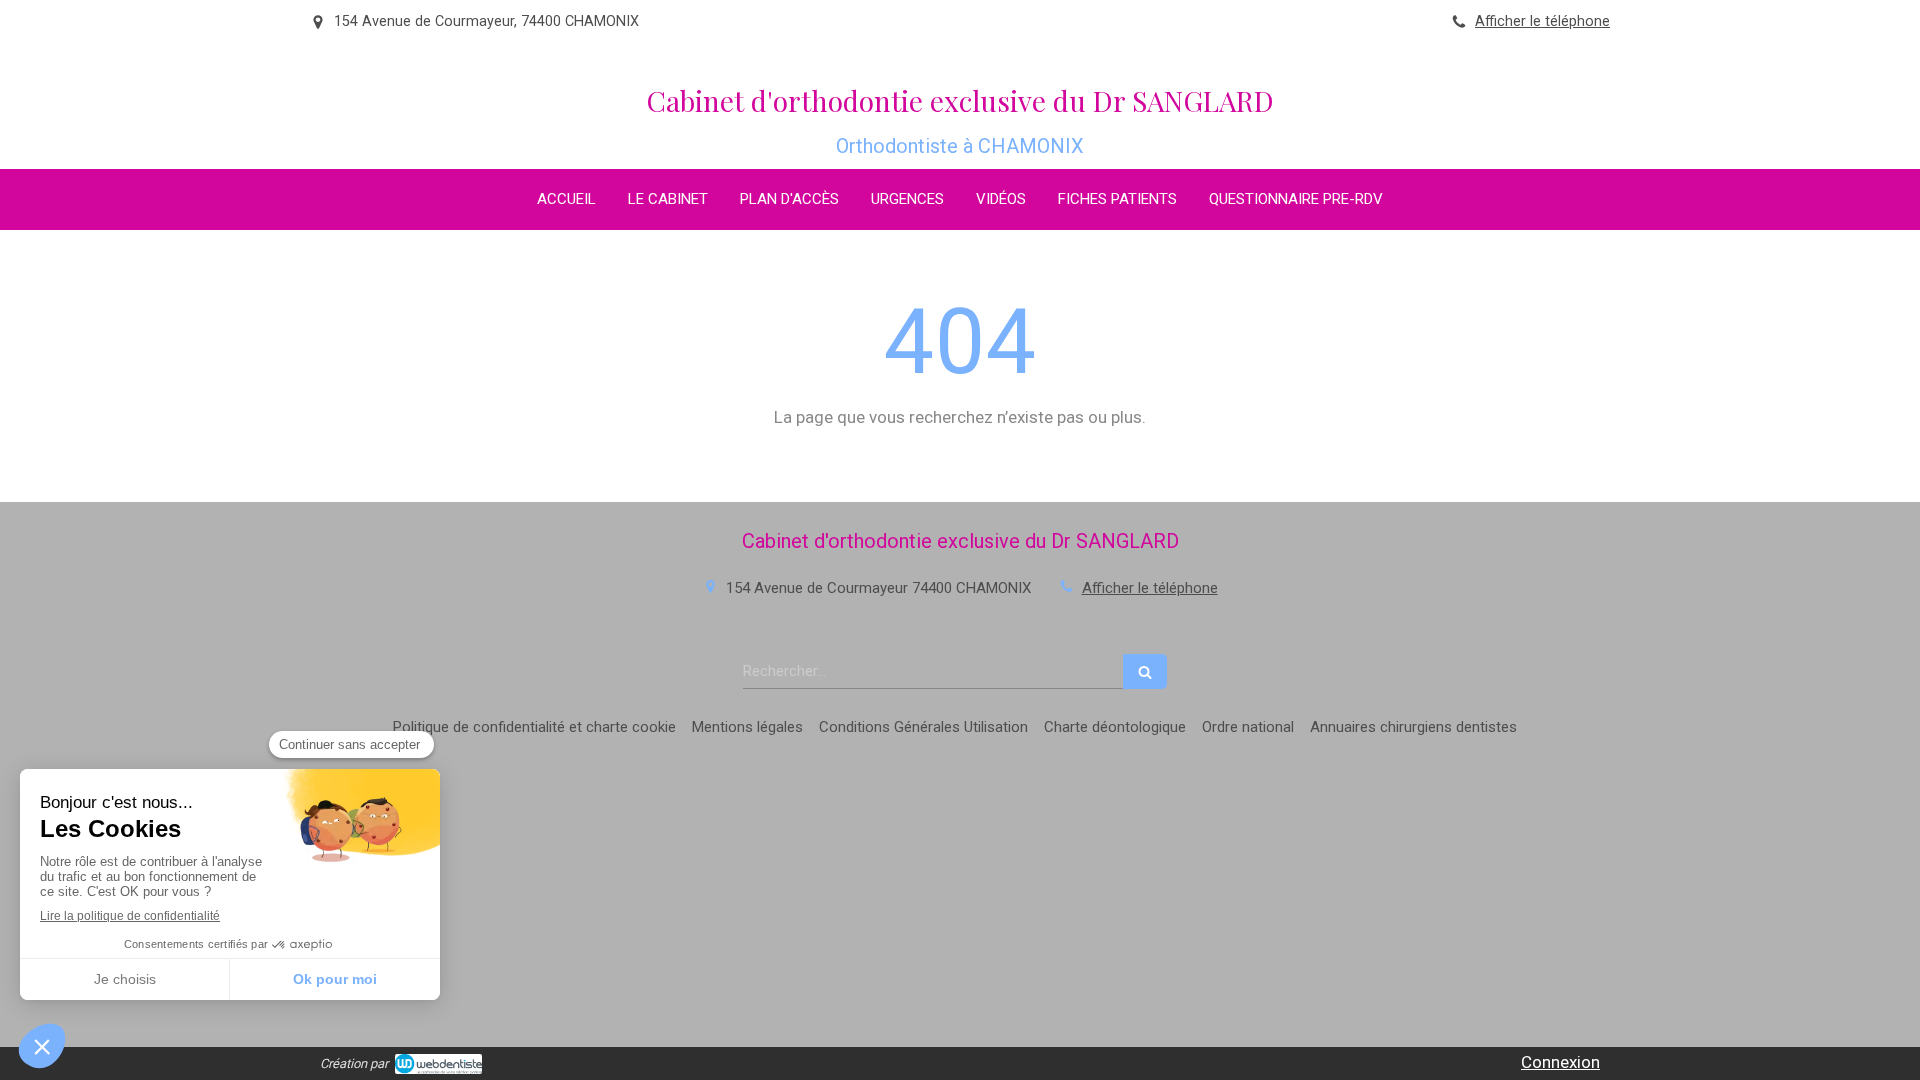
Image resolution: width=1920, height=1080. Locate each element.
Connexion (1560, 1062)
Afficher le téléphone (1542, 21)
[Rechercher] (1145, 671)
